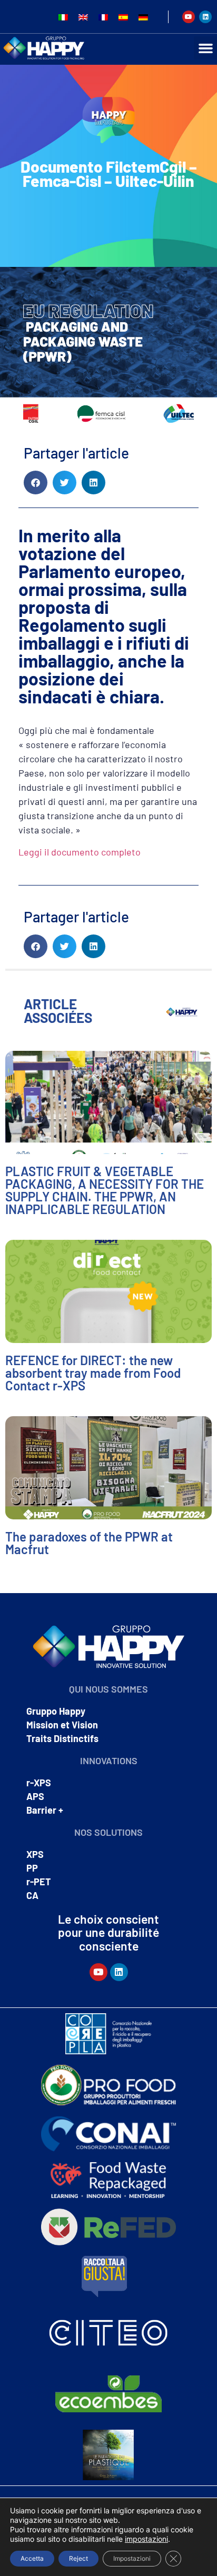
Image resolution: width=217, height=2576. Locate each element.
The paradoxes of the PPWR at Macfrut (89, 1543)
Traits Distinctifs (62, 1738)
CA (32, 1895)
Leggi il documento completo (80, 852)
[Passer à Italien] (63, 17)
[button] (205, 48)
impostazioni (146, 2539)
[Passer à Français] (103, 17)
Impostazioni (132, 2558)
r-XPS (39, 1783)
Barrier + (45, 1810)
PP (32, 1868)
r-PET (39, 1882)
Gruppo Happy (56, 1711)
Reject (78, 2558)
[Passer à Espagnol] (123, 17)
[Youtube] (189, 17)
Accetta (32, 2558)
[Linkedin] (205, 17)
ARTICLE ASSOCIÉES (58, 1011)
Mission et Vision (62, 1725)
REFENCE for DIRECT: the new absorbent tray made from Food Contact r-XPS (93, 1373)
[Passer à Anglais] (83, 17)
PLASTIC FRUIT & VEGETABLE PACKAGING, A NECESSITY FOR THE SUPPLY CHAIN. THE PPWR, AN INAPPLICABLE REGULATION (105, 1190)
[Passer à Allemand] (143, 17)
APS (35, 1796)
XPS (35, 1854)
